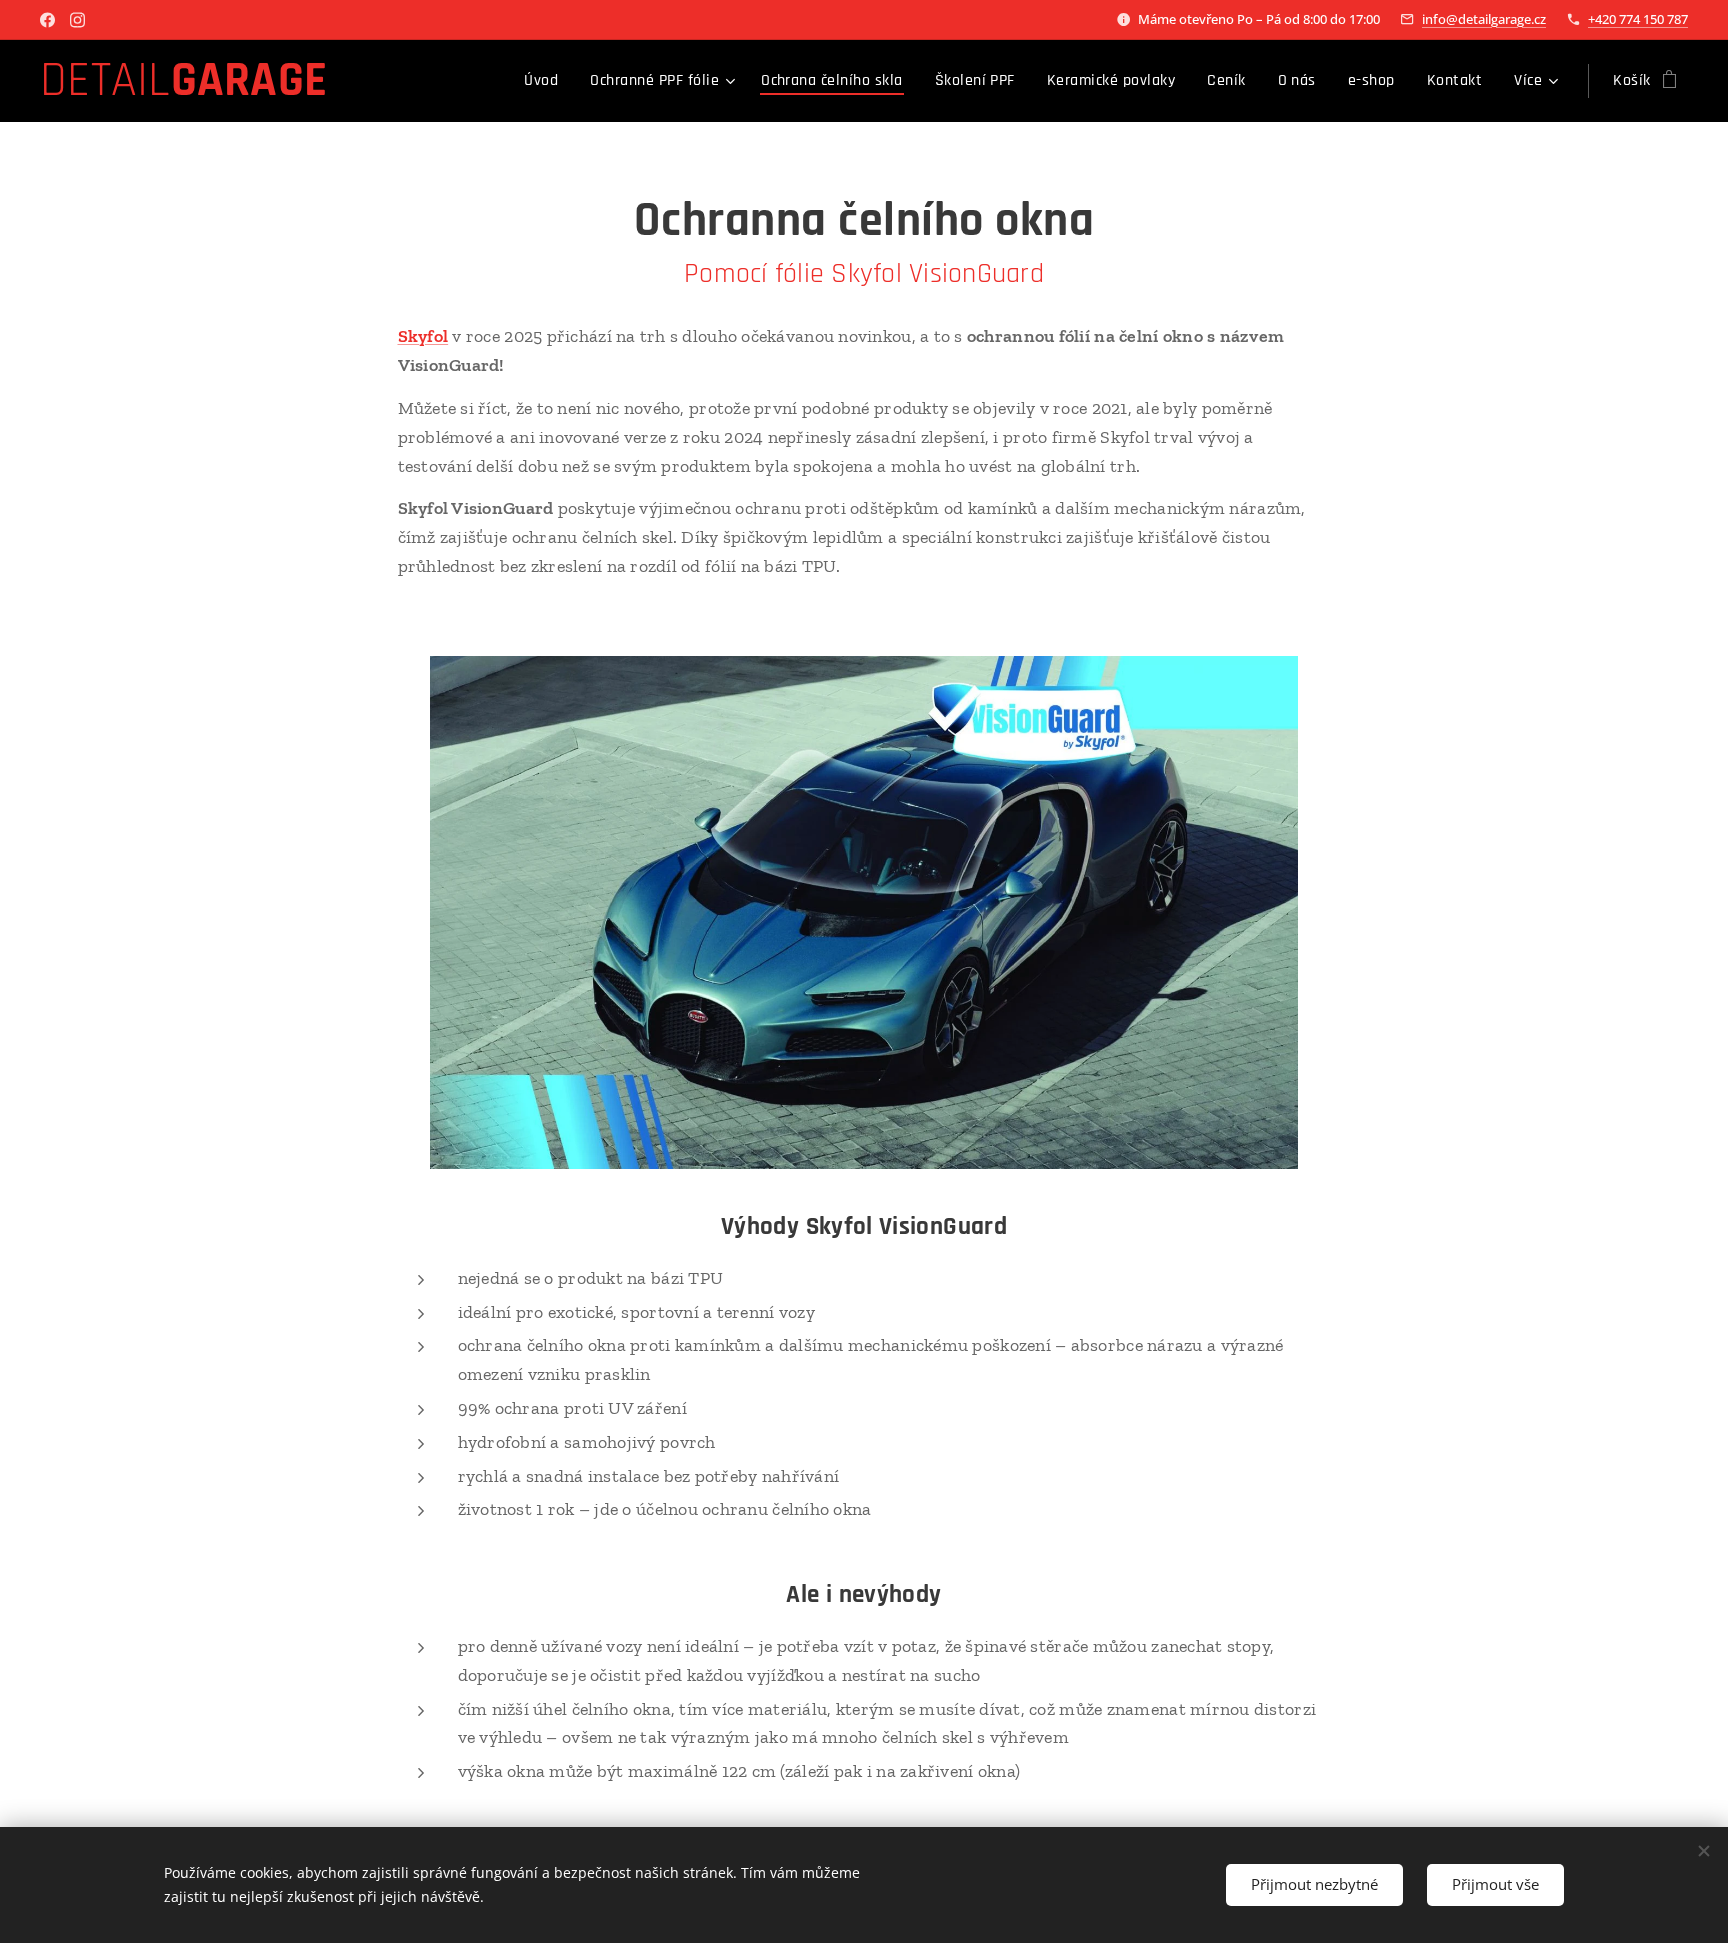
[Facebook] (47, 20)
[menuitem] (546, 81)
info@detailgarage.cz (1484, 19)
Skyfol (423, 336)
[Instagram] (77, 20)
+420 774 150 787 (1638, 19)
